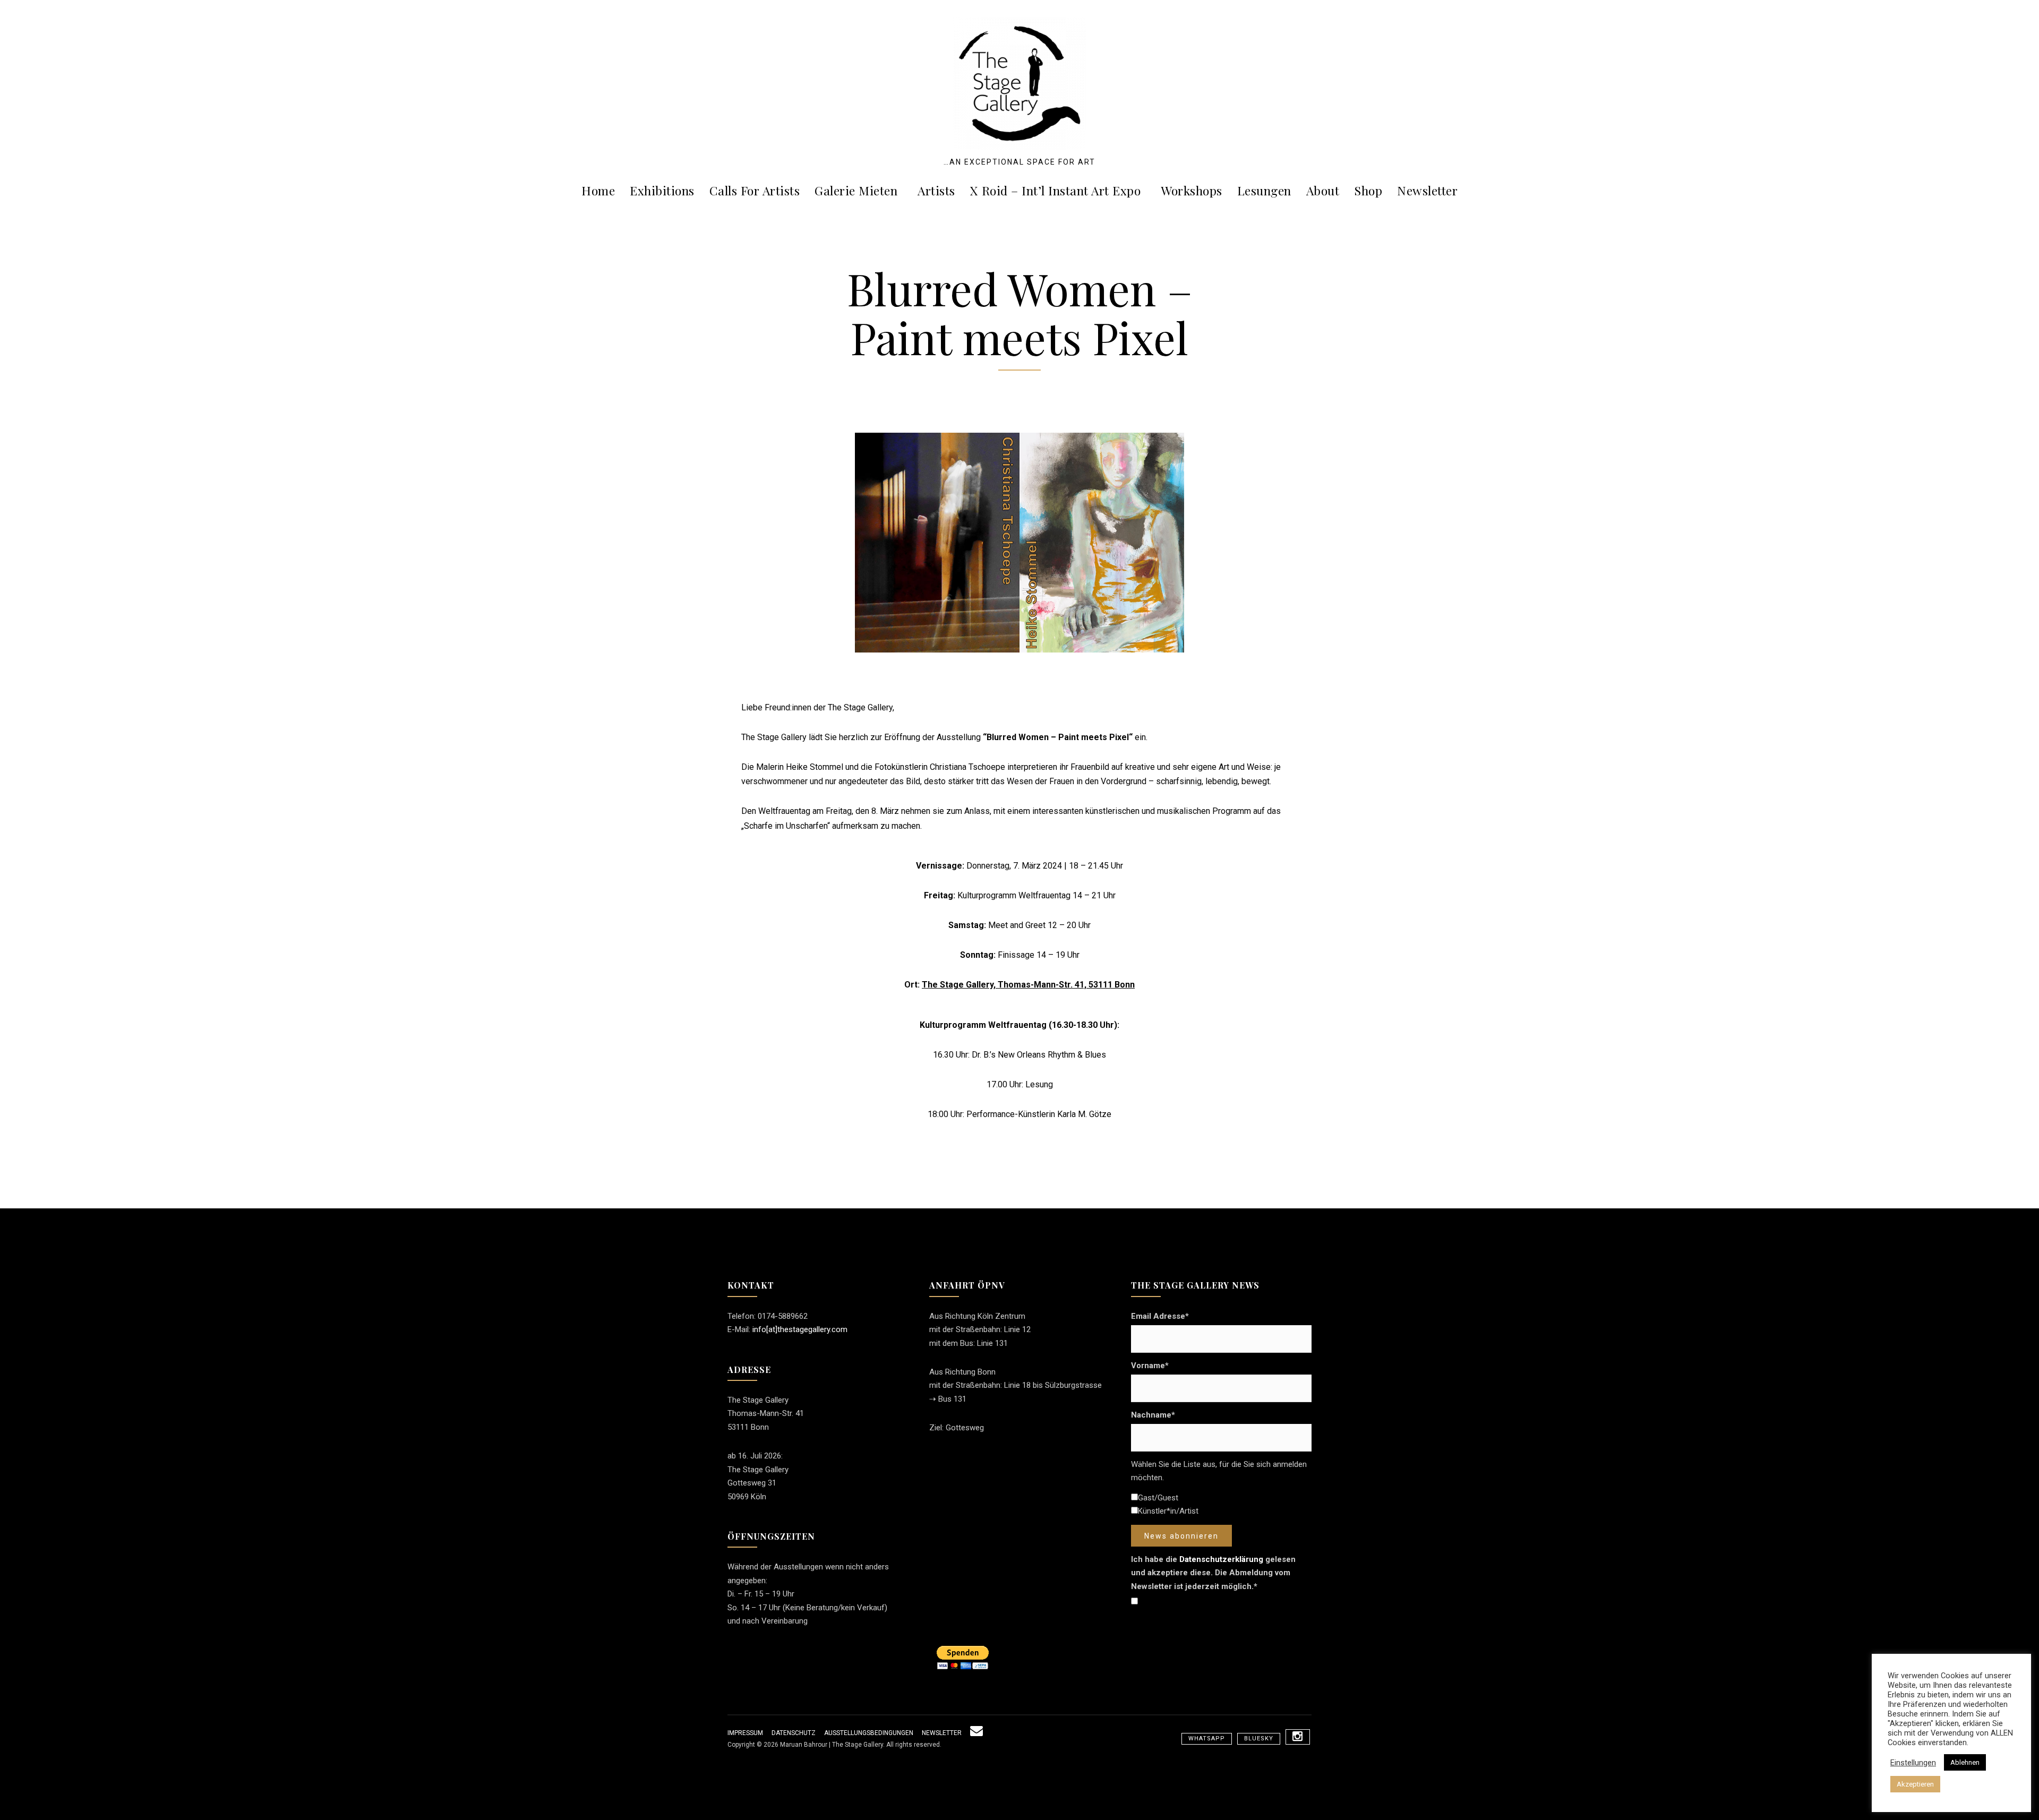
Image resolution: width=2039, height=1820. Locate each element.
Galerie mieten (856, 190)
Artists (936, 190)
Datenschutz (794, 1733)
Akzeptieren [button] (1915, 1784)
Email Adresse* (1160, 1316)
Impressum (745, 1733)
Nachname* (1153, 1415)
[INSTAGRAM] (1298, 1737)
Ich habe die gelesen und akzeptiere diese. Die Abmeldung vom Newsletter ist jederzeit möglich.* (1213, 1573)
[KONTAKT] (976, 1733)
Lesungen (1264, 190)
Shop (1368, 190)
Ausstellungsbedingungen (869, 1733)
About (1323, 190)
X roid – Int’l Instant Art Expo (1056, 190)
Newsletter (1427, 190)
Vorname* (1150, 1366)
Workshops (1192, 190)
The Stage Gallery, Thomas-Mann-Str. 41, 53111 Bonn (1028, 985)
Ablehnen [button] (1965, 1762)
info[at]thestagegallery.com (800, 1329)
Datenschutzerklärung (1221, 1559)
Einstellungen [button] (1913, 1763)
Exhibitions (662, 190)
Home (598, 190)
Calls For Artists (755, 190)
